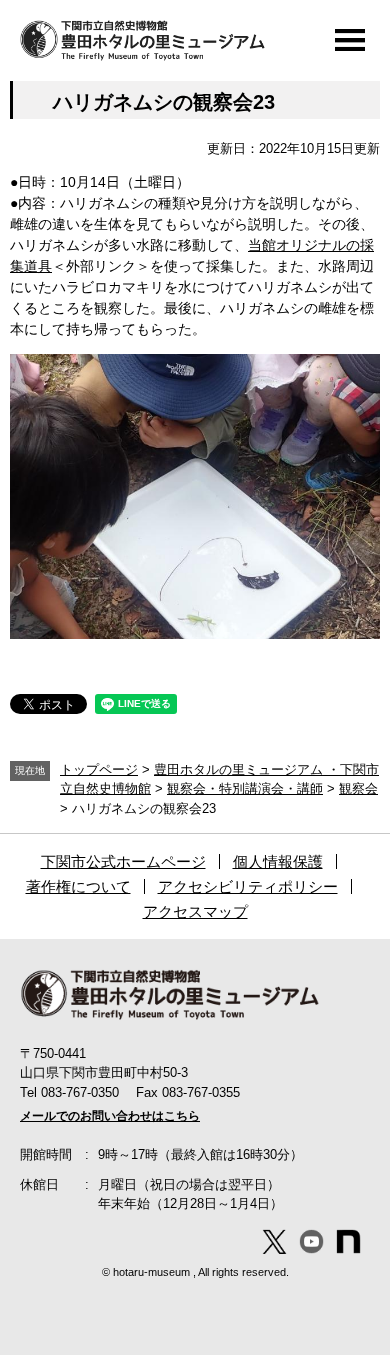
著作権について (78, 886)
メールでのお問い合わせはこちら (110, 1116)
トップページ (99, 769)
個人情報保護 (278, 861)
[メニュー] (350, 40)
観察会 (358, 788)
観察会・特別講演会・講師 (245, 788)
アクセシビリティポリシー (248, 886)
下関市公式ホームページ (123, 861)
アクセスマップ (195, 911)
